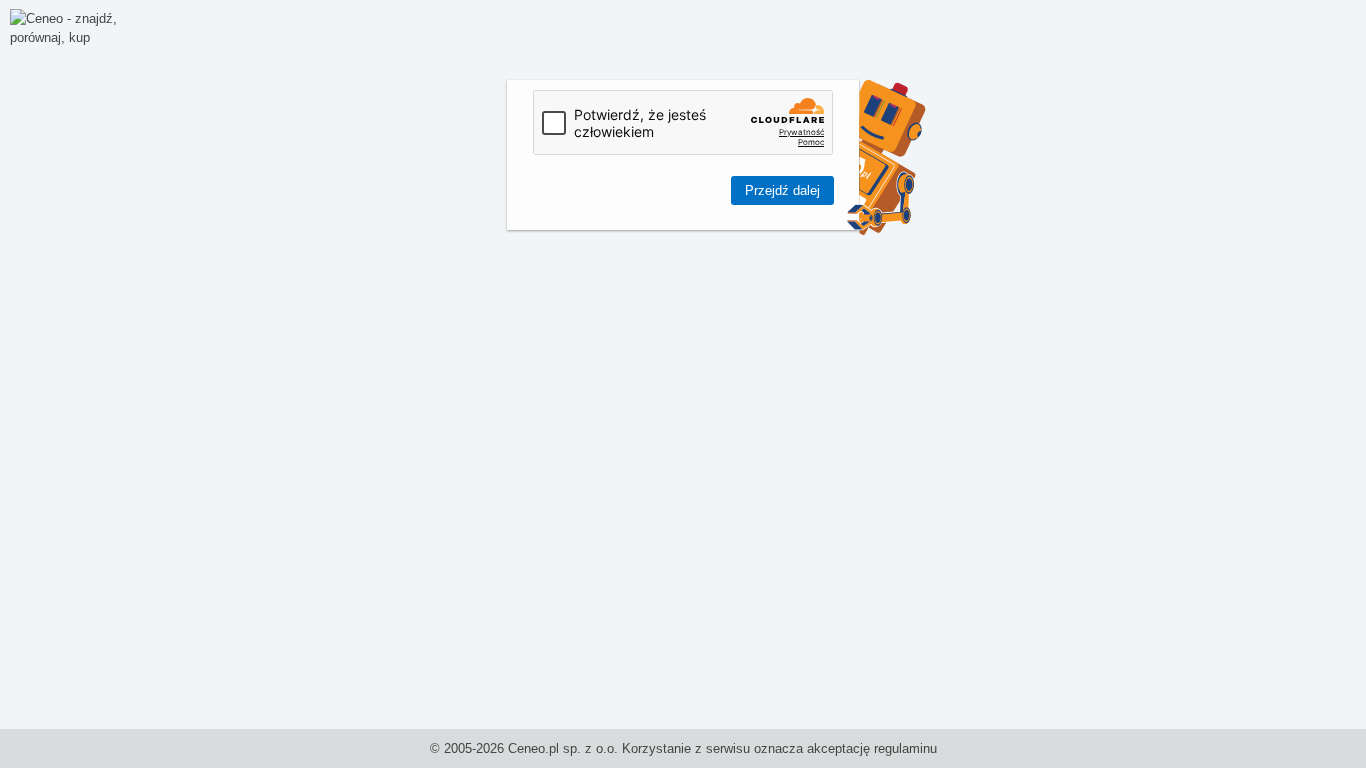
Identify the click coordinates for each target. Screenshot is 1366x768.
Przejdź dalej (782, 190)
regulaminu (905, 748)
